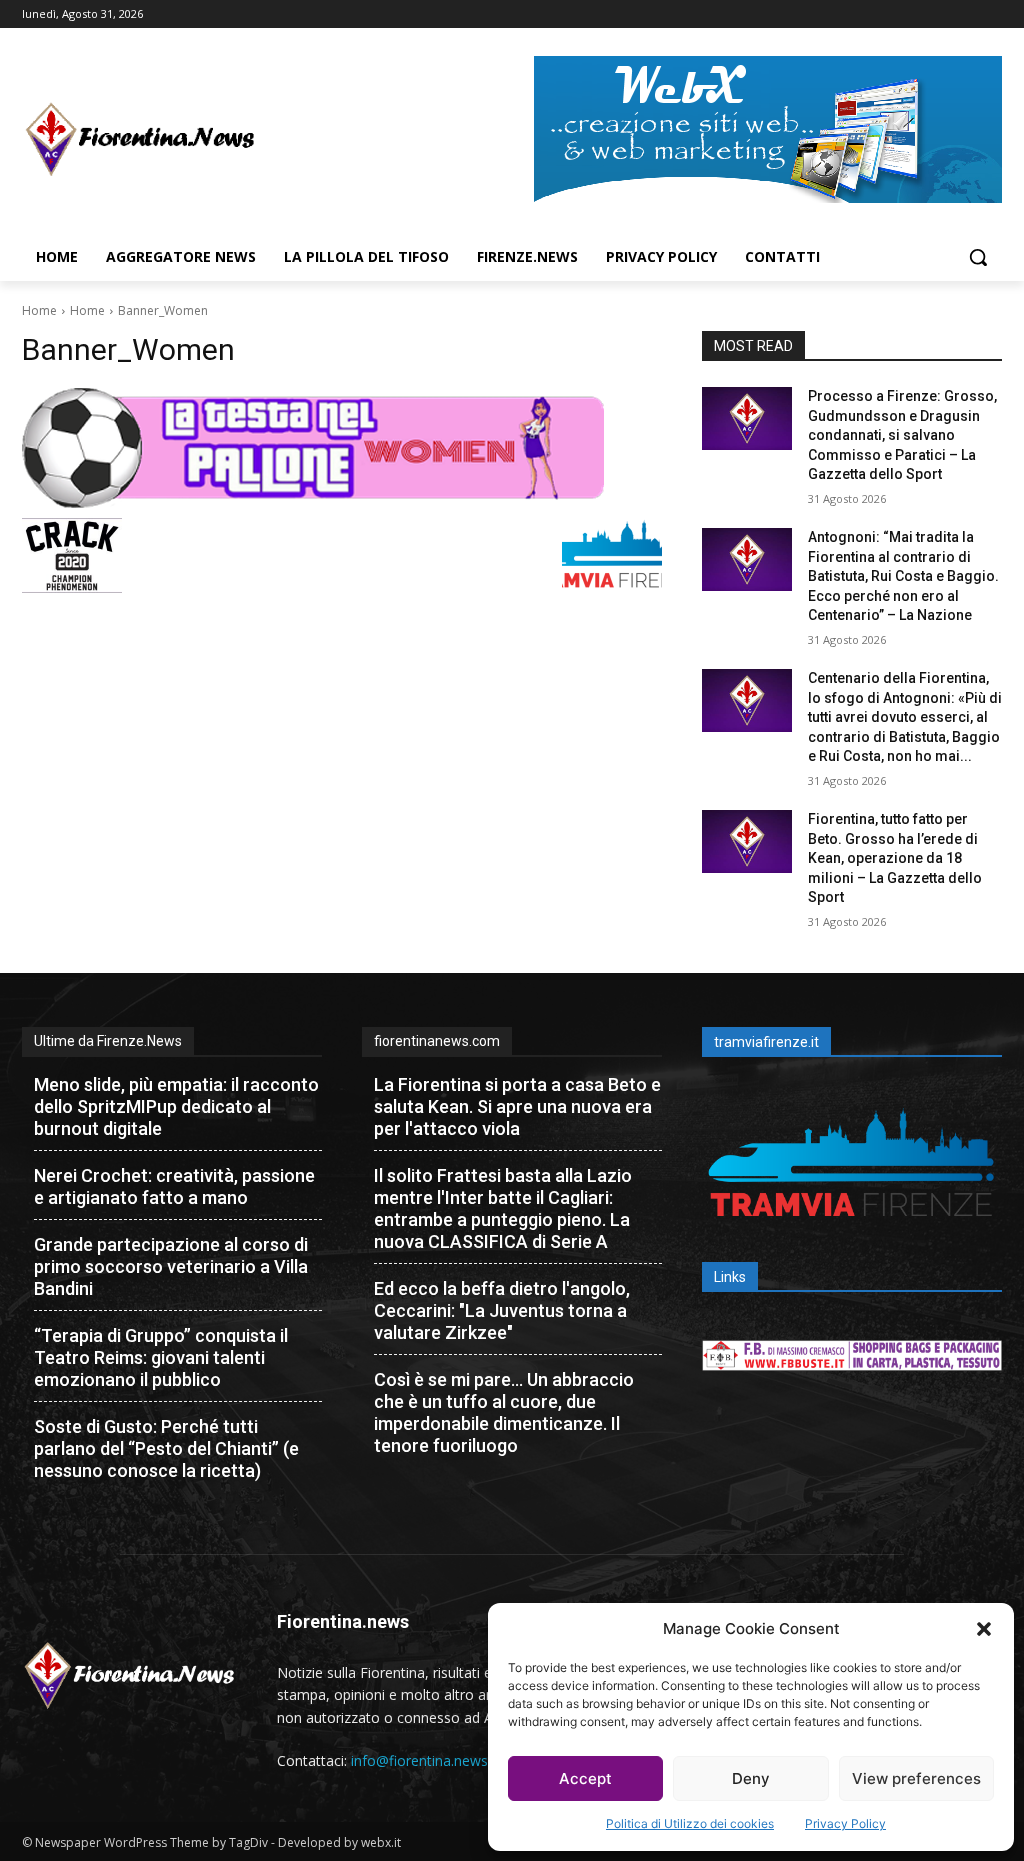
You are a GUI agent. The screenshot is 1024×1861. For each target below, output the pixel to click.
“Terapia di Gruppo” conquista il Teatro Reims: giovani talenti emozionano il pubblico (161, 1357)
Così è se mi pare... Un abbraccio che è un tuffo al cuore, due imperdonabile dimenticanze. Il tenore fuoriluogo (504, 1412)
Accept (585, 1778)
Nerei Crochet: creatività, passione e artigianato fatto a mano (174, 1186)
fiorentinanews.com (437, 1041)
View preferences (916, 1778)
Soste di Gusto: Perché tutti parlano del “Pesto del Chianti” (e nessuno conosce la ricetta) (166, 1448)
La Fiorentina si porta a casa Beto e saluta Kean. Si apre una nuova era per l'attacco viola (517, 1106)
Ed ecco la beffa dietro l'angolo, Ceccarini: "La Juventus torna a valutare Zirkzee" (502, 1310)
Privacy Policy (845, 1823)
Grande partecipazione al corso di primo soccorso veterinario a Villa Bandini (171, 1266)
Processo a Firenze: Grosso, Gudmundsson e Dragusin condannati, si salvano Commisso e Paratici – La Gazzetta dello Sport (902, 435)
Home (39, 310)
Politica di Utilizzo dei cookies (690, 1823)
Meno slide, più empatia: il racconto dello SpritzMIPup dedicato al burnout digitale (176, 1106)
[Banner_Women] (342, 448)
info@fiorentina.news (419, 1760)
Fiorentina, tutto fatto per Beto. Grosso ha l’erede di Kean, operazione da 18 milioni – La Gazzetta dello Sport (895, 858)
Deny (751, 1778)
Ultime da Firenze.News (108, 1041)
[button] (984, 1629)
